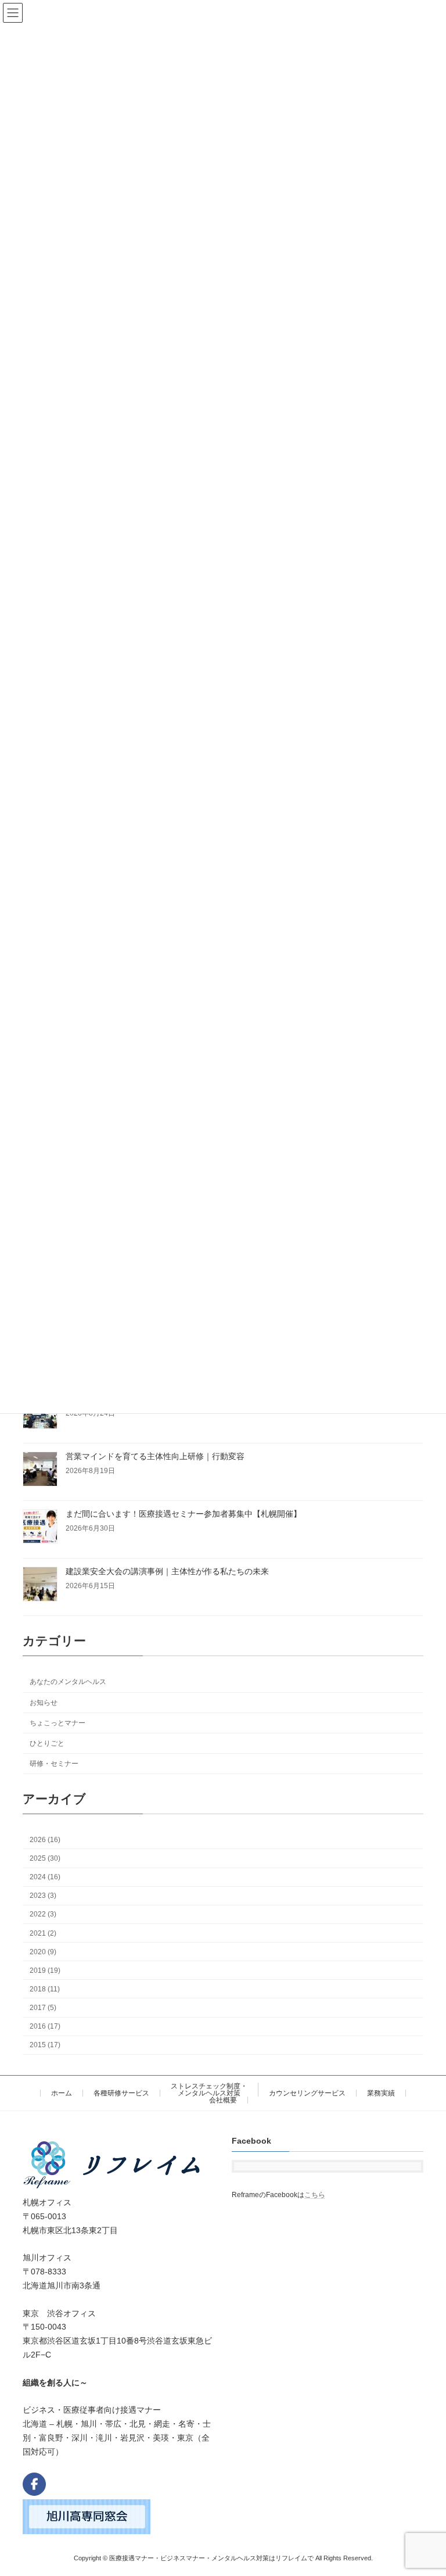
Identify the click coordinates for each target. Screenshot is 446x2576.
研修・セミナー (54, 1764)
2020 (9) (43, 1952)
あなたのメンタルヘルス (68, 1682)
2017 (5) (43, 2008)
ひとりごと (47, 1743)
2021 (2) (43, 1933)
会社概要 (223, 2100)
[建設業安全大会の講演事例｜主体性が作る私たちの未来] (40, 1585)
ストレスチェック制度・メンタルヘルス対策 (209, 2090)
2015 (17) (45, 2045)
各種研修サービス (121, 2093)
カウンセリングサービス (307, 2093)
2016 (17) (45, 2026)
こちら (315, 2195)
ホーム (62, 2093)
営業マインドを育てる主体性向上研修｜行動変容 (155, 1456)
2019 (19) (45, 1970)
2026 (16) (45, 1840)
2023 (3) (43, 1896)
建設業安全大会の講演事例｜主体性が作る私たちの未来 (167, 1571)
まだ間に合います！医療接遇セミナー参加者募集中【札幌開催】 (184, 1514)
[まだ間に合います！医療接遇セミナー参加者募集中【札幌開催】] (40, 1527)
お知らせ (44, 1703)
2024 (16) (45, 1877)
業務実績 (381, 2093)
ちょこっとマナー (57, 1723)
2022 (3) (43, 1915)
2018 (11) (45, 1989)
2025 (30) (45, 1858)
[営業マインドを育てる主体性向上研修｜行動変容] (40, 1470)
